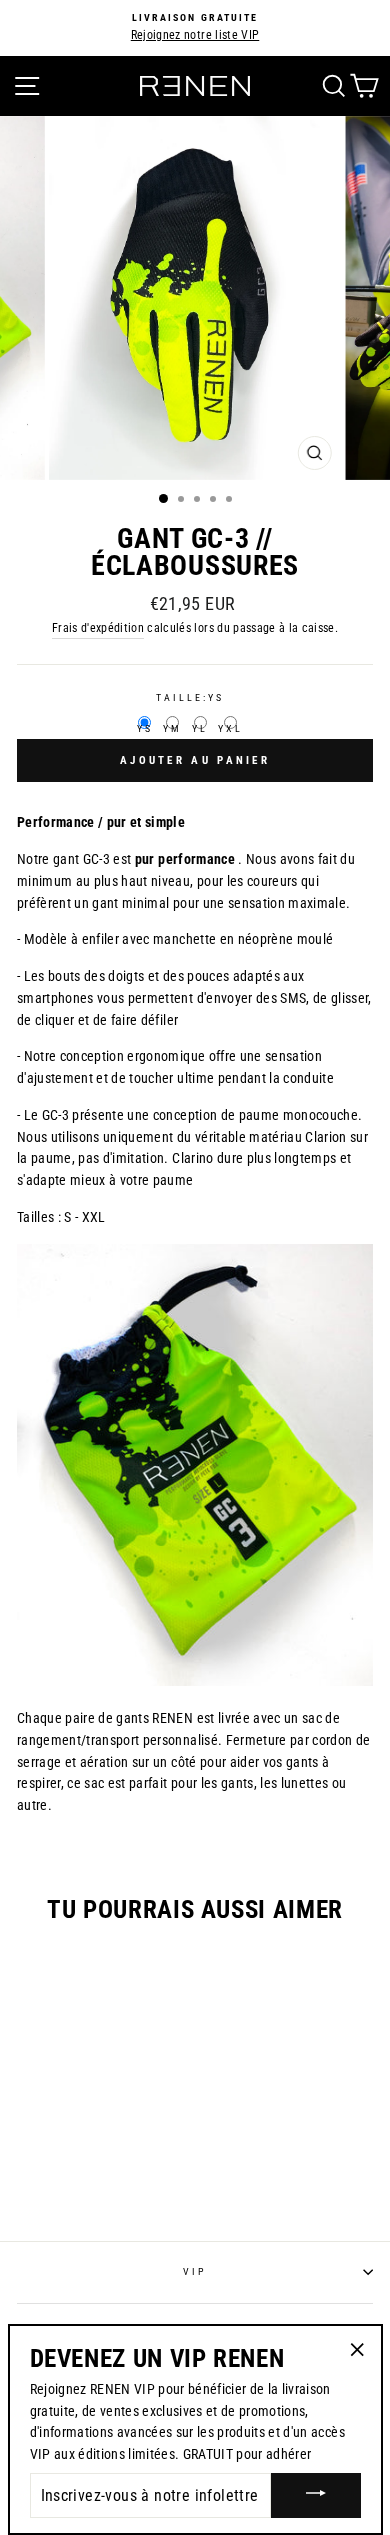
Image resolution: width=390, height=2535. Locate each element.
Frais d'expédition (98, 628)
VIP (195, 2271)
